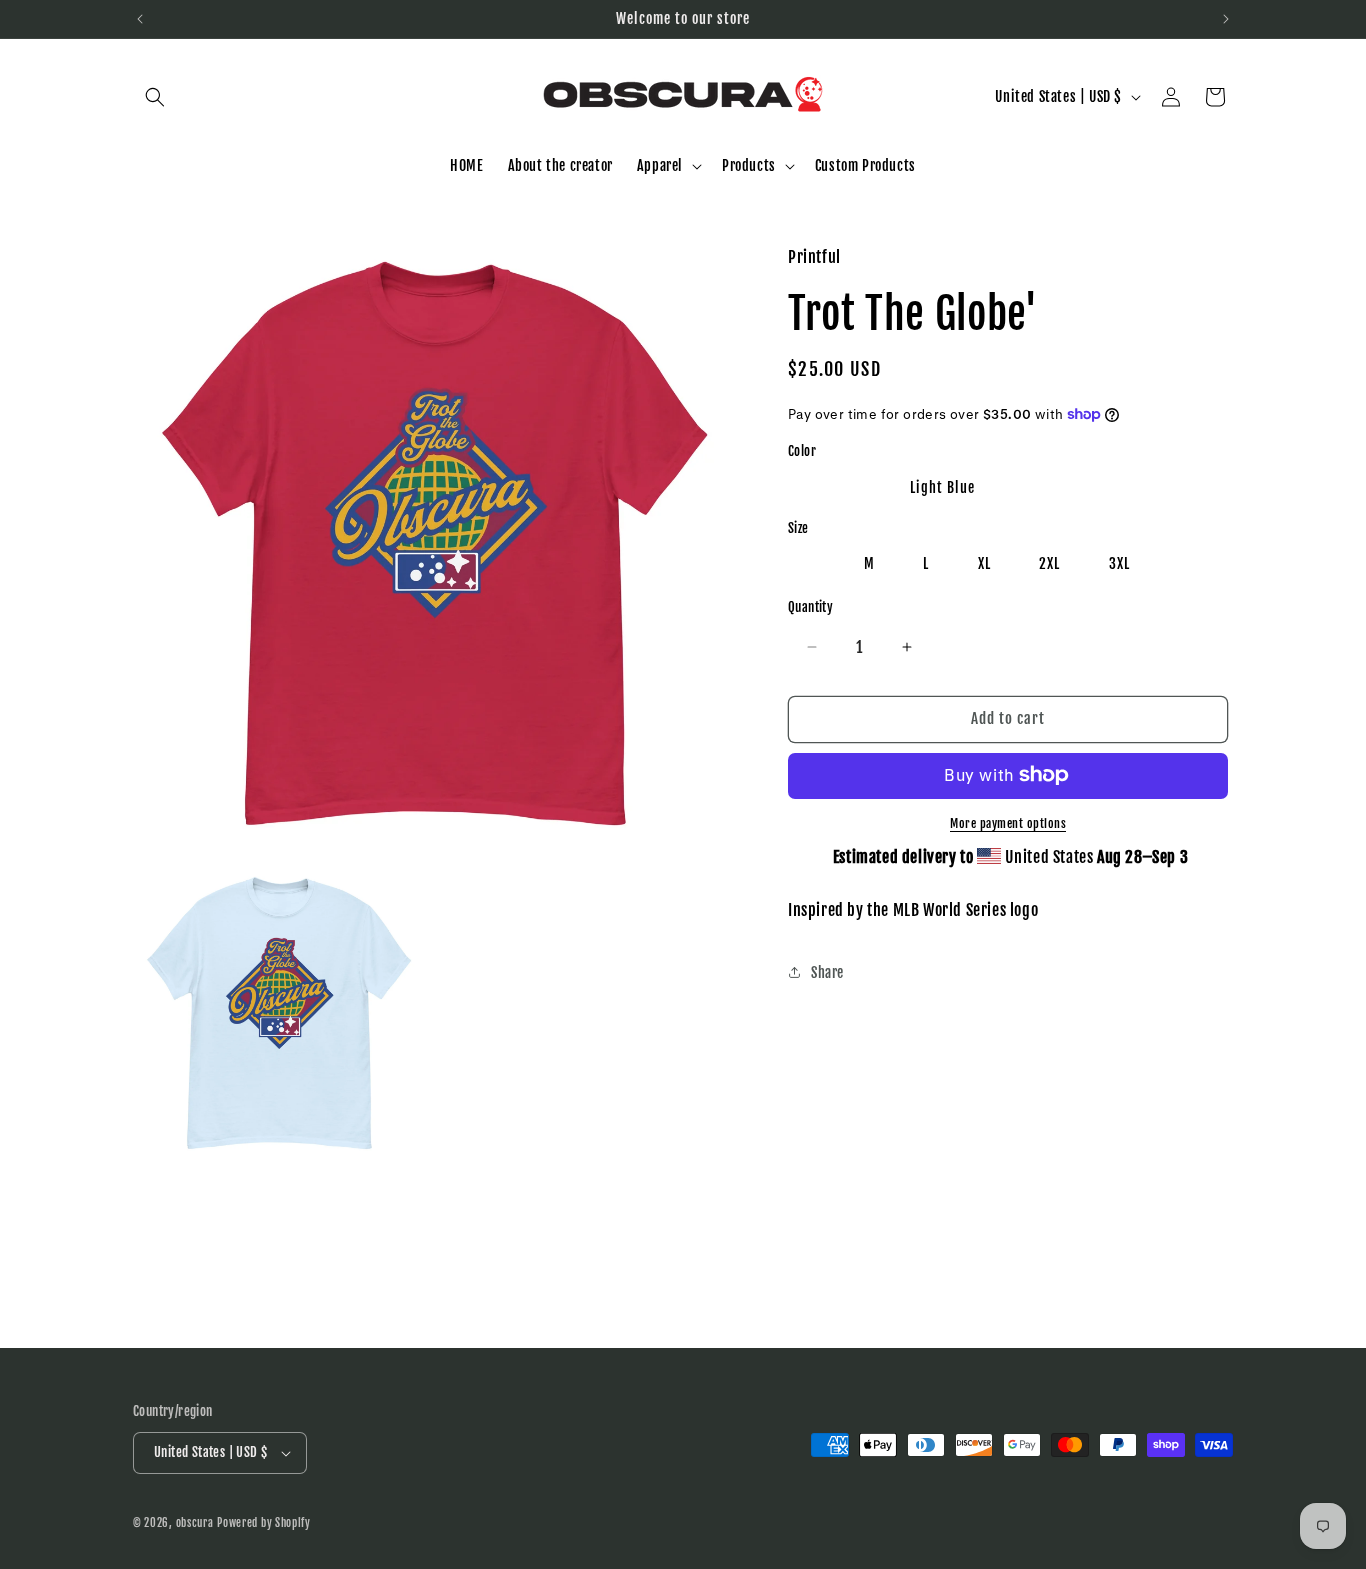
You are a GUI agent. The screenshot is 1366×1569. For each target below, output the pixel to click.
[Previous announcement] (140, 19)
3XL (1119, 563)
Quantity (810, 607)
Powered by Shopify (264, 1523)
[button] (155, 97)
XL (984, 563)
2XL (1049, 563)
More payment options (1008, 822)
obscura (195, 1523)
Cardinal (834, 486)
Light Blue (942, 486)
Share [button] (827, 971)
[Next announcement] (1226, 19)
